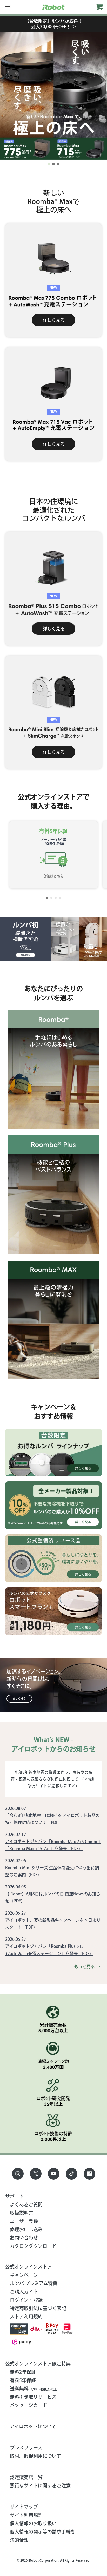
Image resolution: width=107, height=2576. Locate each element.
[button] (49, 164)
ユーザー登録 (24, 2221)
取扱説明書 (22, 2213)
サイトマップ (24, 2507)
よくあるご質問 (26, 2204)
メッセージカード (29, 2405)
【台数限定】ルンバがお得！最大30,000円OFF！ (54, 24)
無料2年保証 (23, 2372)
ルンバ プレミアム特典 (34, 2283)
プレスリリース (26, 2448)
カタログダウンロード (33, 2246)
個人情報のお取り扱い (33, 2523)
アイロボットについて (33, 2426)
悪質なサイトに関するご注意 (40, 2486)
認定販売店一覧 (26, 2477)
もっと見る (84, 1966)
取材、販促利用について (36, 2456)
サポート (15, 2196)
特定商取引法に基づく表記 (38, 2308)
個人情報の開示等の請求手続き (43, 2532)
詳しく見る (54, 320)
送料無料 (34, 2389)
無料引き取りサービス (33, 2397)
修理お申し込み (26, 2229)
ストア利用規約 (26, 2316)
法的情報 (19, 2540)
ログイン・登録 (26, 2300)
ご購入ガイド (24, 2292)
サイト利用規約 (26, 2515)
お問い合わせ (24, 2238)
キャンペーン (24, 2275)
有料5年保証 (23, 2380)
